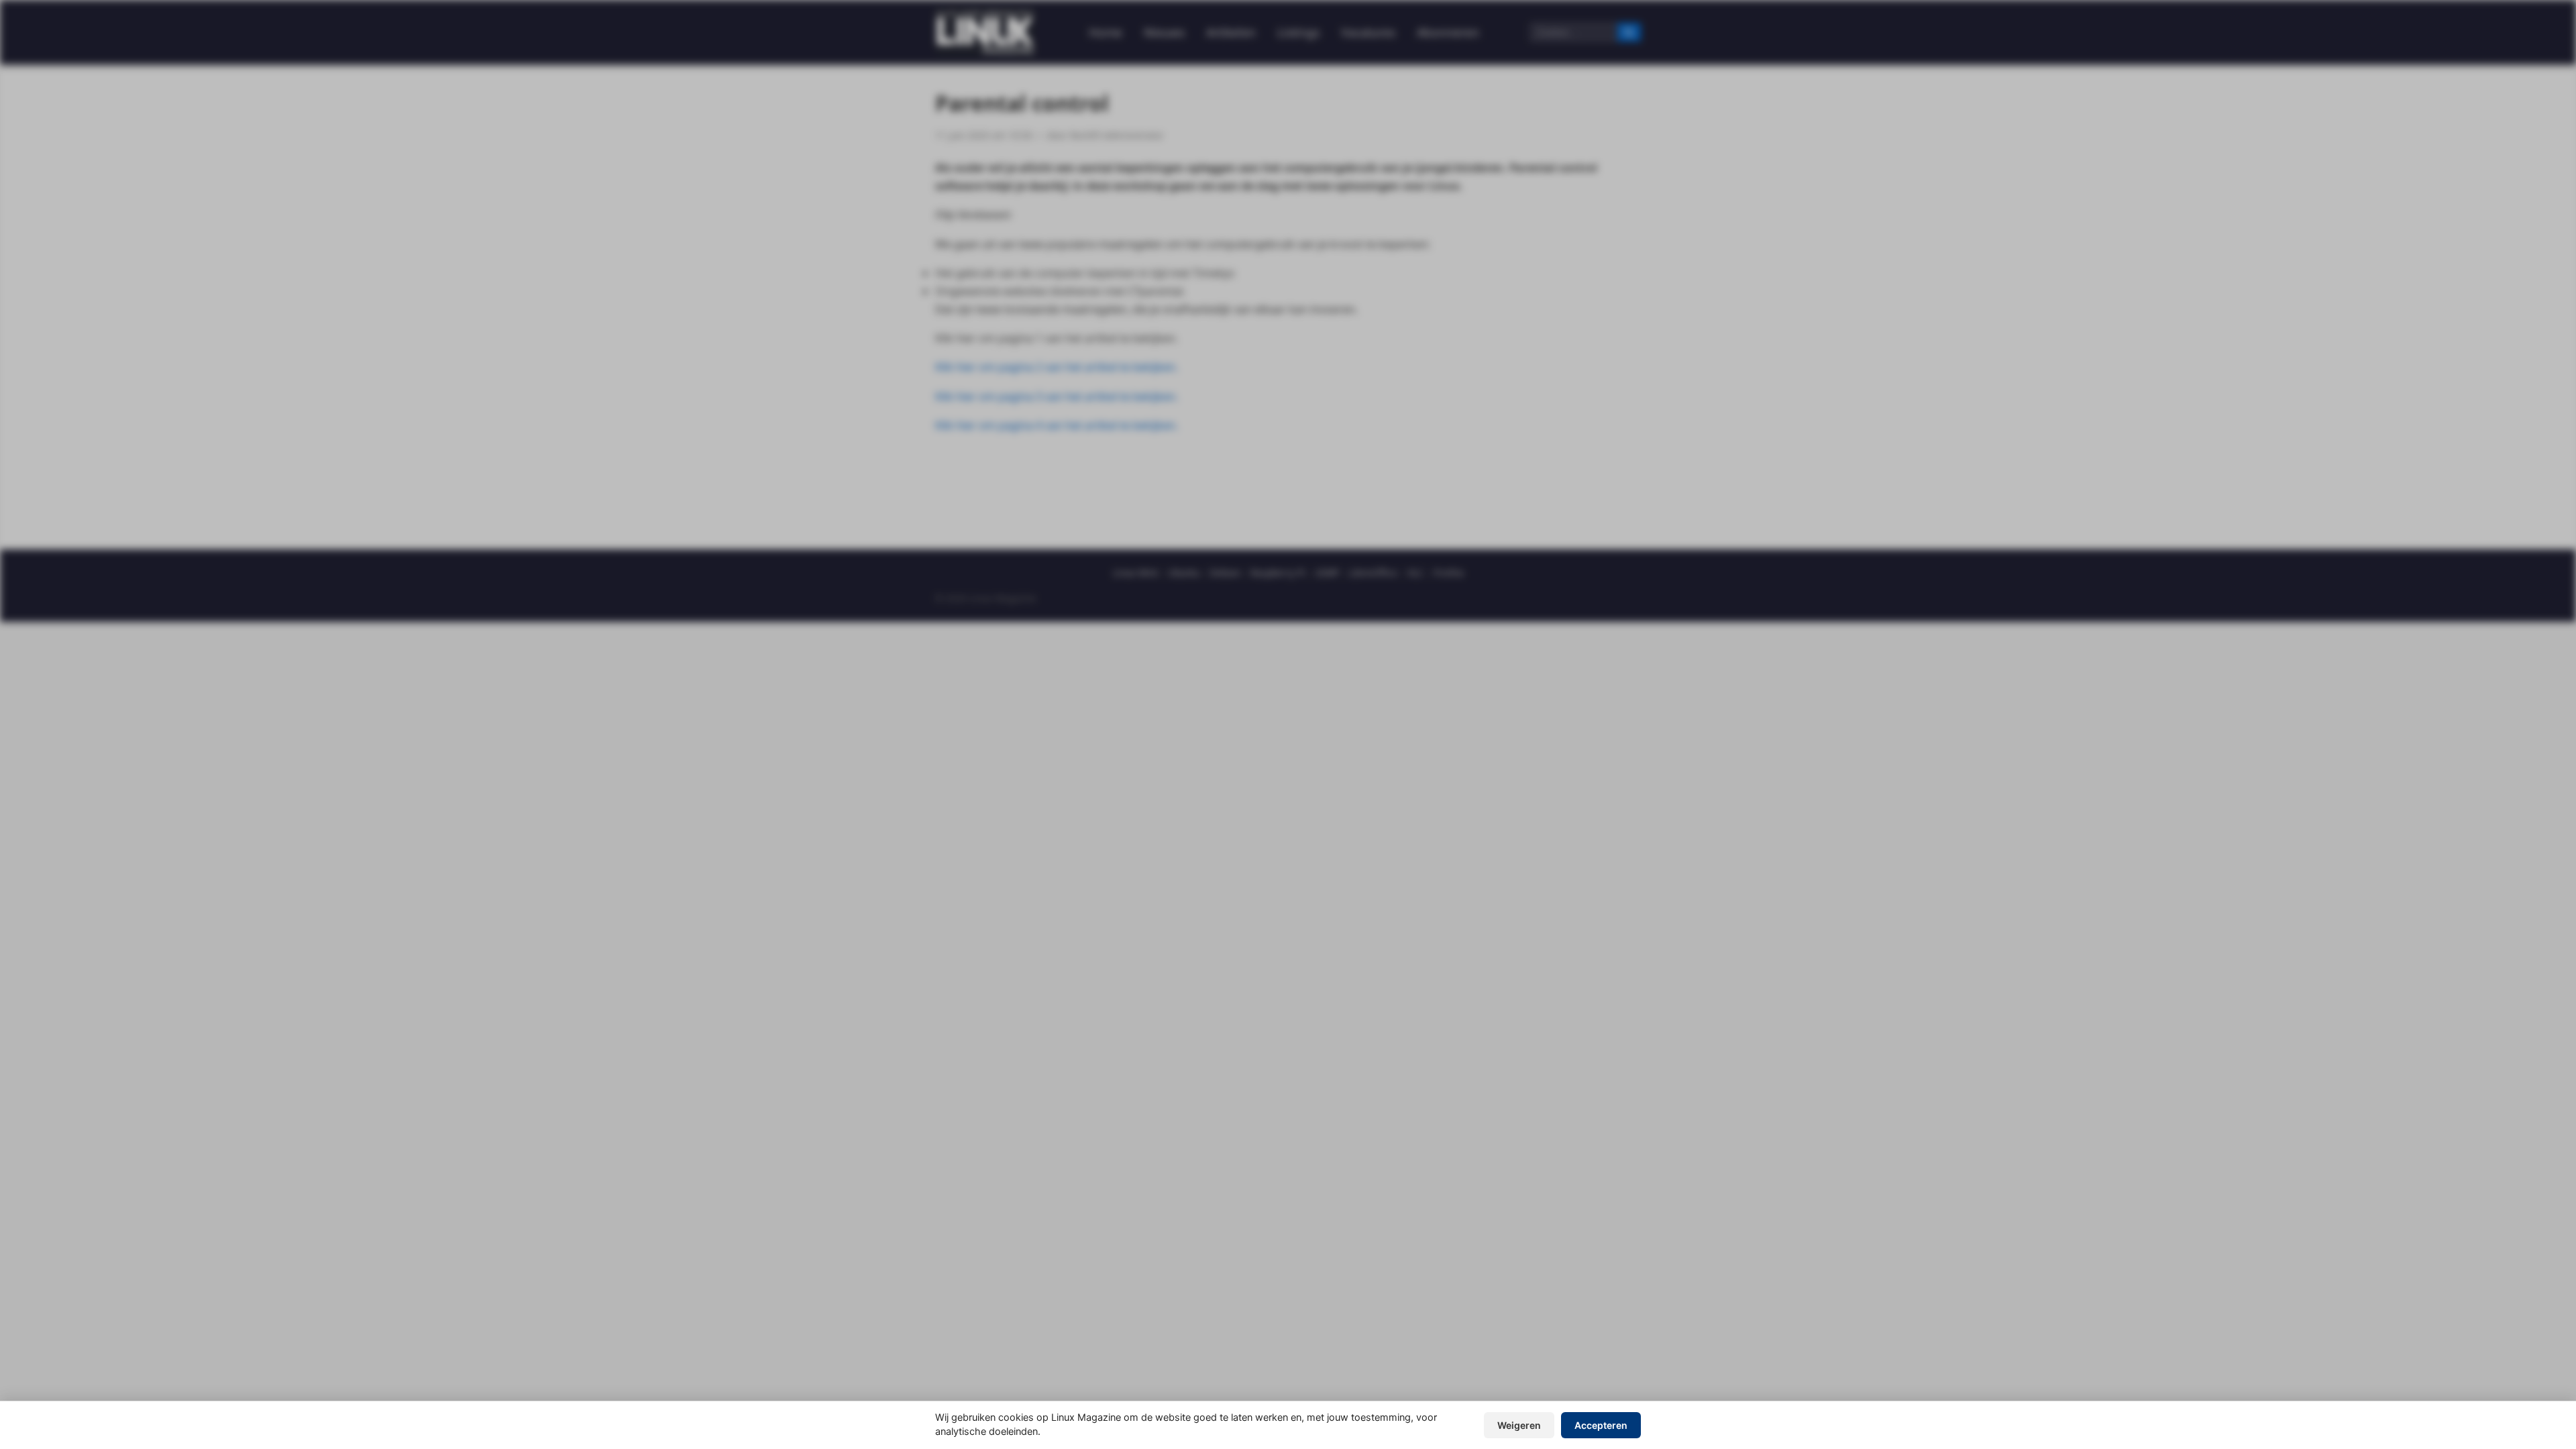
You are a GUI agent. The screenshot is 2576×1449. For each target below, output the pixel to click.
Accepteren (1601, 1425)
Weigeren (1519, 1425)
